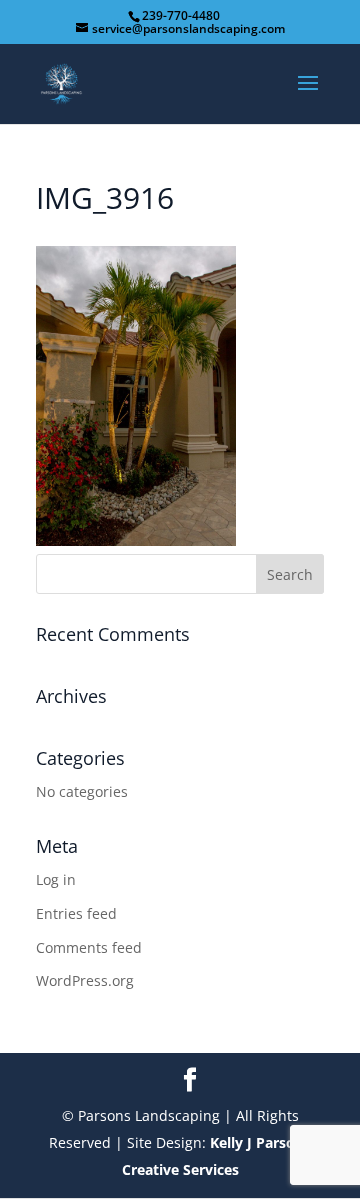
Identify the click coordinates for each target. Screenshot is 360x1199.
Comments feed (89, 947)
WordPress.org (85, 980)
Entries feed (76, 913)
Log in (56, 879)
